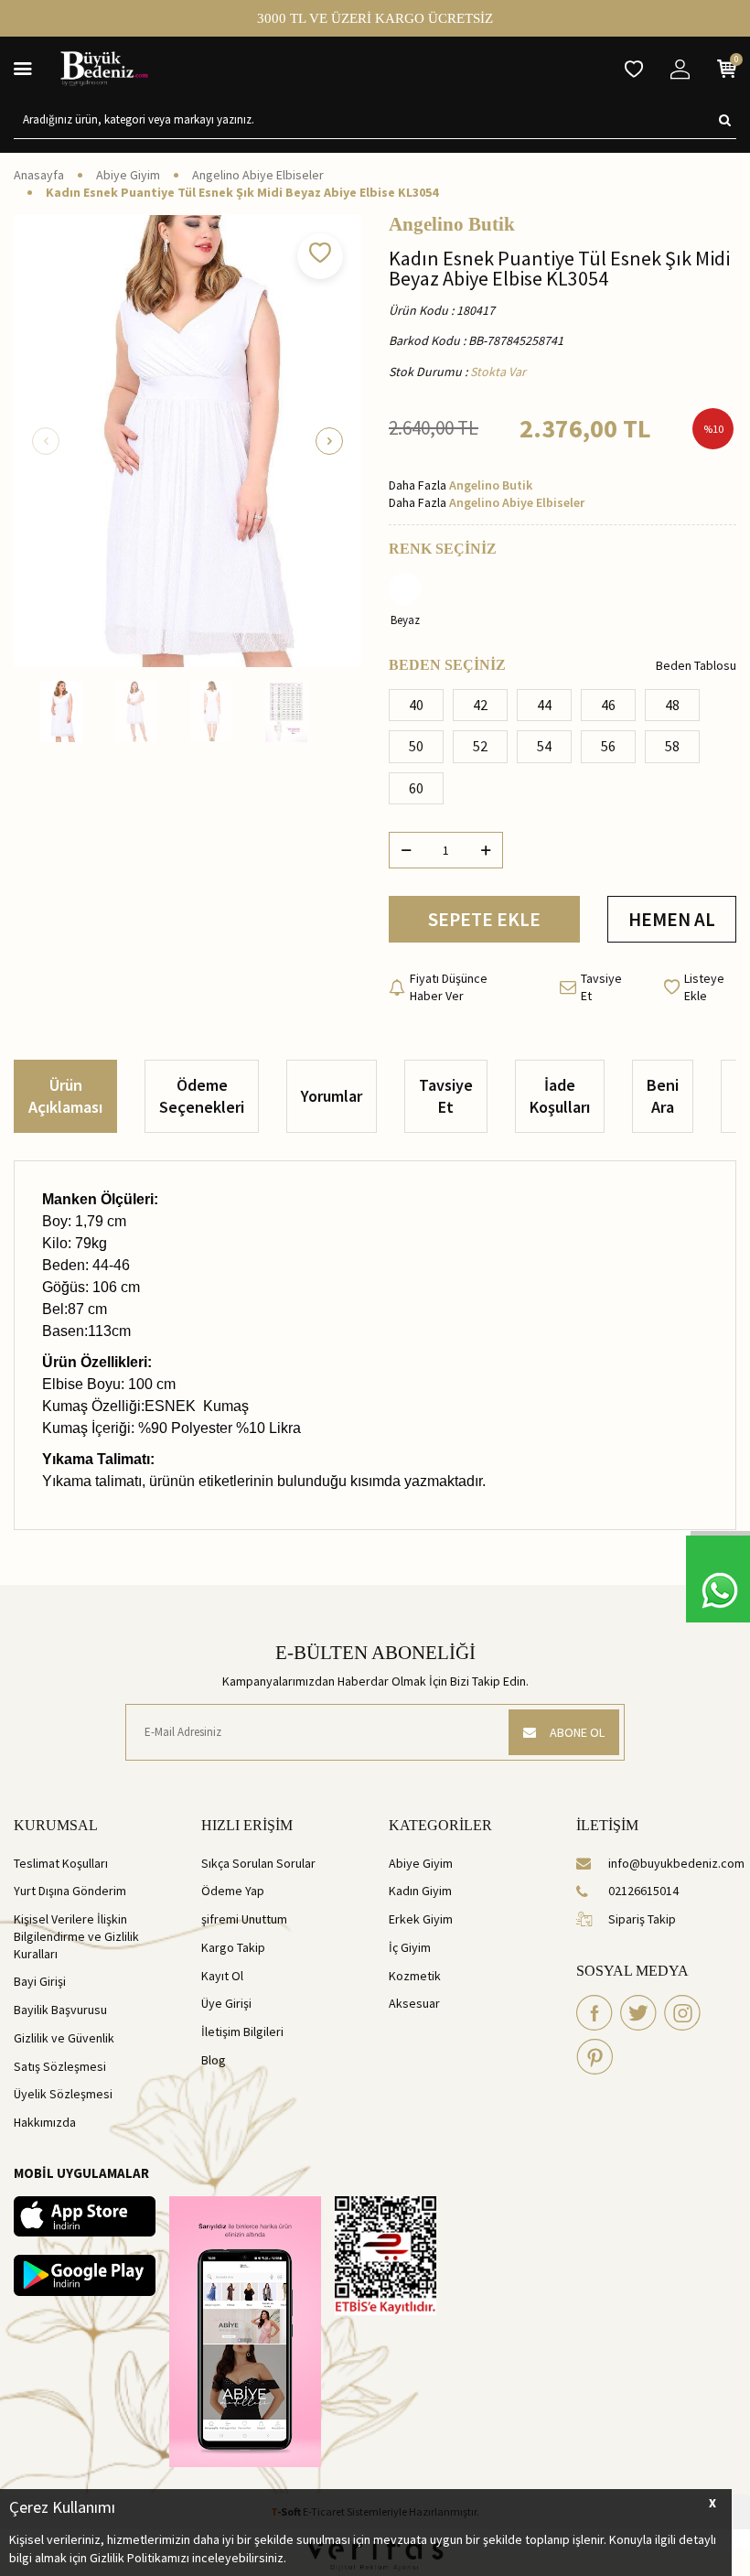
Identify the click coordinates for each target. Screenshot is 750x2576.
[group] (187, 441)
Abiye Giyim (128, 175)
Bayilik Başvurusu (60, 2010)
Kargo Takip (233, 1947)
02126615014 (643, 1891)
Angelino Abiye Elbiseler (258, 175)
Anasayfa (39, 175)
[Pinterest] (595, 2056)
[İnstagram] (682, 2012)
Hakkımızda (45, 2122)
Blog (214, 2060)
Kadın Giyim (420, 1891)
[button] (46, 441)
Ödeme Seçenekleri (202, 1096)
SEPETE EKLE (484, 919)
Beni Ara (663, 1096)
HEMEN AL (672, 919)
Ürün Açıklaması (65, 1096)
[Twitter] (638, 2012)
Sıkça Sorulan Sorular (258, 1863)
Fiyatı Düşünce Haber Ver (449, 987)
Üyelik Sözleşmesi (63, 2094)
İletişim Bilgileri (242, 2032)
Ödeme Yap (233, 1891)
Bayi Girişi (40, 1981)
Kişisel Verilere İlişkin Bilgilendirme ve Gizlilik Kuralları (76, 1936)
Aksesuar (414, 2003)
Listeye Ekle (704, 987)
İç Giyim (410, 1947)
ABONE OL (577, 1732)
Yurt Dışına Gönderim (70, 1891)
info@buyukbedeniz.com (672, 1863)
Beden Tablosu (696, 665)
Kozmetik (415, 1976)
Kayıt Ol (222, 1976)
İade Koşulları (560, 1096)
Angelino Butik (452, 225)
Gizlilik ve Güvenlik (64, 2038)
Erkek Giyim (421, 1919)
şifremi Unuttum (244, 1919)
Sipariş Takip (642, 1919)
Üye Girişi (226, 2003)
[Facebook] (595, 2012)
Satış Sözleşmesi (60, 2066)
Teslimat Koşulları (61, 1863)
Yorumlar (332, 1096)
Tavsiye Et (601, 987)
